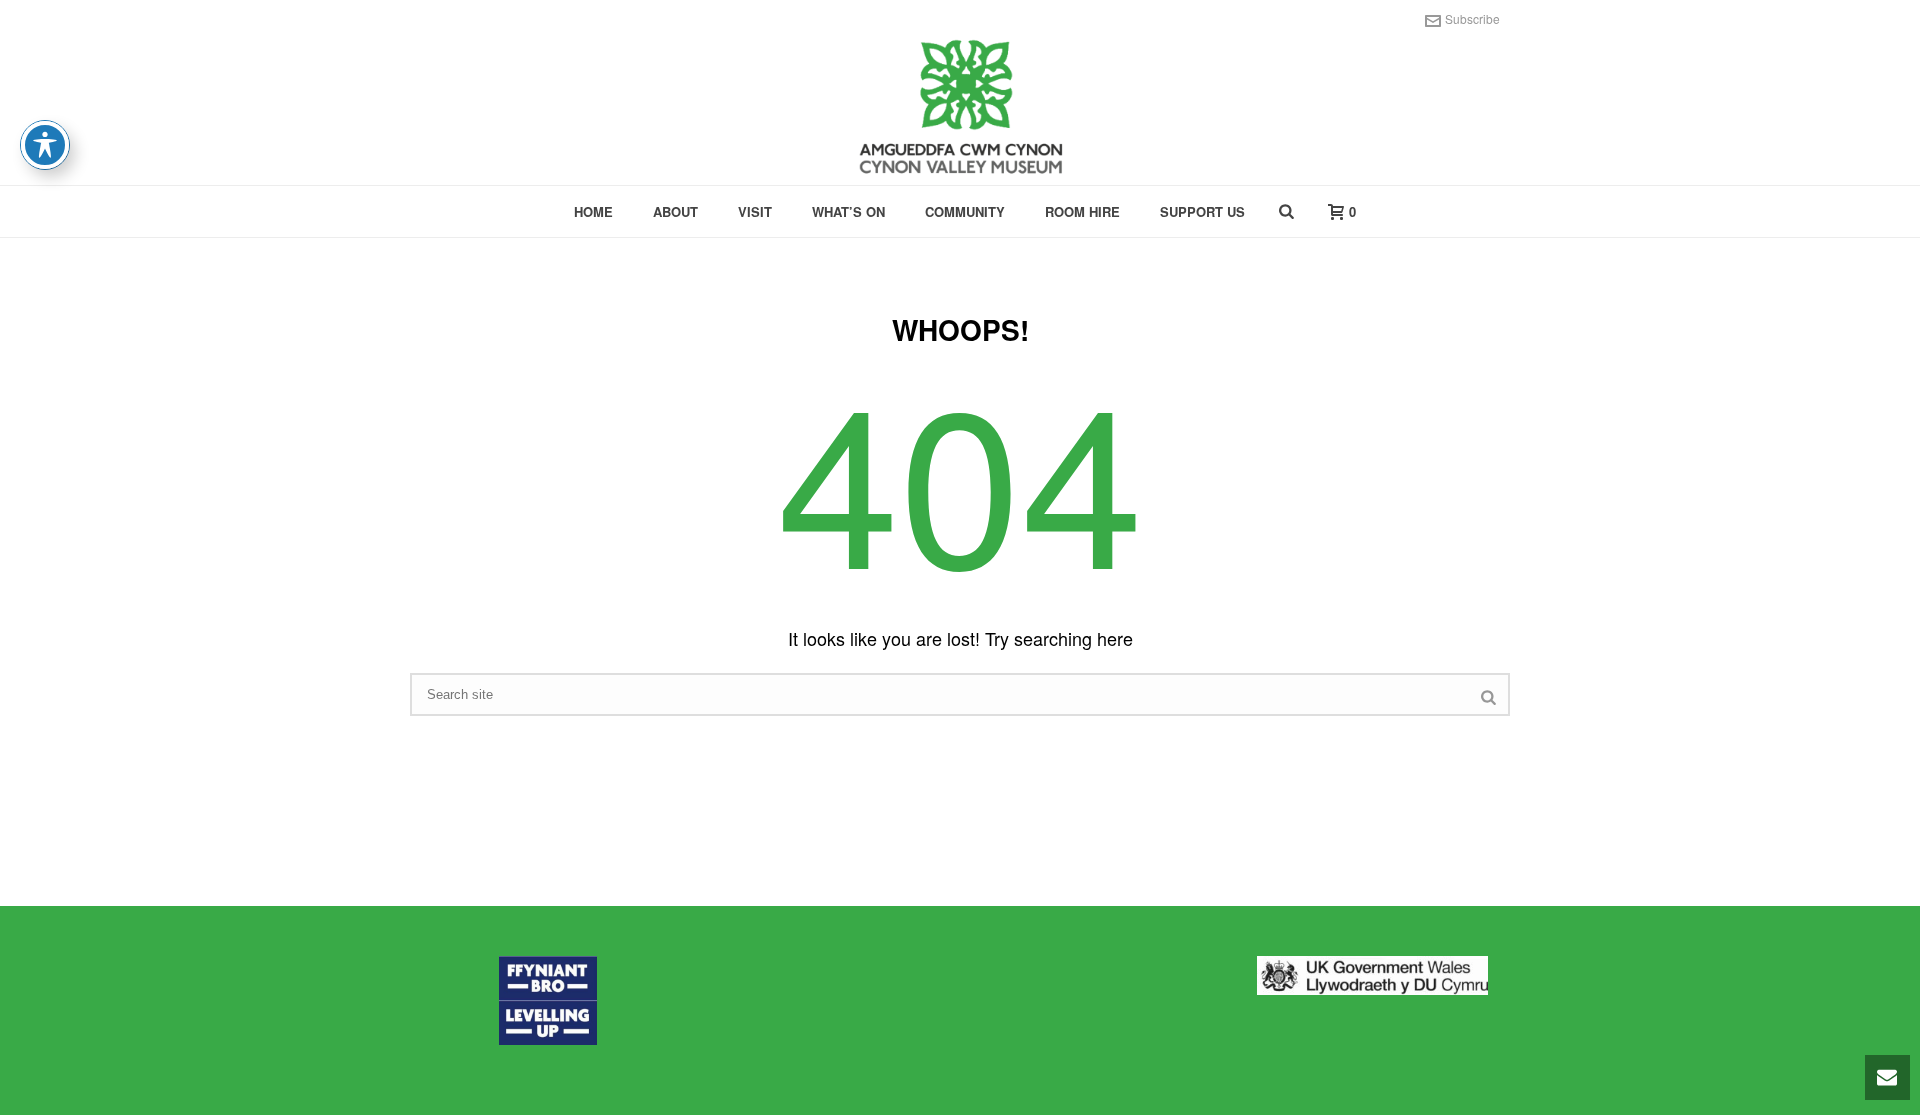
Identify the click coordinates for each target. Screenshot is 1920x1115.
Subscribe (1472, 18)
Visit (755, 211)
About (675, 211)
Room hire (1082, 211)
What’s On (848, 211)
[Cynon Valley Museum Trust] (960, 110)
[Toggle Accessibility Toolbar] (45, 145)
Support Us (1202, 211)
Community (965, 211)
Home (593, 211)
